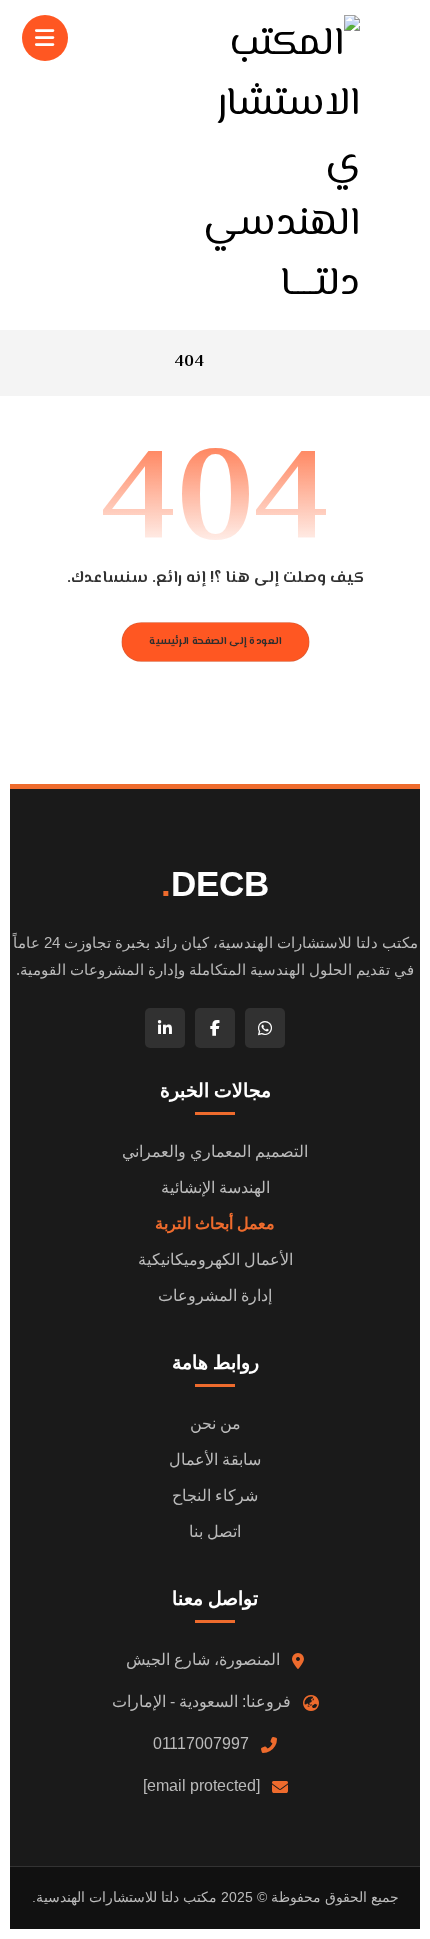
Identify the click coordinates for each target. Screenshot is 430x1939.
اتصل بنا (215, 1531)
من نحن (215, 1423)
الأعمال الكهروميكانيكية (215, 1259)
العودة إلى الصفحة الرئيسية (215, 641)
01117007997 (201, 1743)
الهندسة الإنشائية (215, 1187)
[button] (45, 38)
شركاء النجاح (215, 1495)
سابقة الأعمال (215, 1459)
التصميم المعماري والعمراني (215, 1151)
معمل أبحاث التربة (215, 1223)
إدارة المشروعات (215, 1295)
